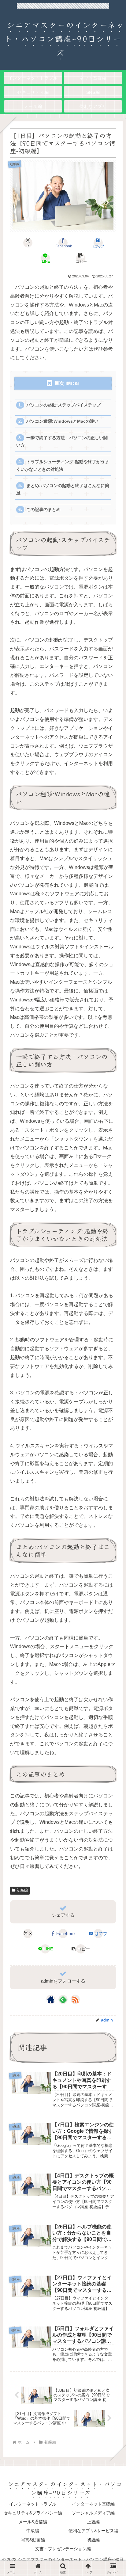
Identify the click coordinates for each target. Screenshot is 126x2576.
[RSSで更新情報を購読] (75, 1999)
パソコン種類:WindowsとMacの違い (62, 421)
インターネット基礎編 (93, 2504)
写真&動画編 (33, 2540)
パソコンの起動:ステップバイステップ (63, 405)
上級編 (93, 2522)
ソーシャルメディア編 (93, 2513)
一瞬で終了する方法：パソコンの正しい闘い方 (62, 442)
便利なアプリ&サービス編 (93, 2531)
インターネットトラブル (33, 2504)
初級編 (22, 1890)
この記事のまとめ (43, 510)
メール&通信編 (33, 2522)
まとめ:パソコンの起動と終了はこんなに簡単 (63, 489)
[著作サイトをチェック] (51, 1999)
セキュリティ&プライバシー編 (33, 2513)
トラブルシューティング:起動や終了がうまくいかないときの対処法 (63, 465)
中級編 (33, 2531)
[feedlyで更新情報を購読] (63, 1999)
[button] (80, 258)
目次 (59, 383)
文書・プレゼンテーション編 (63, 2549)
